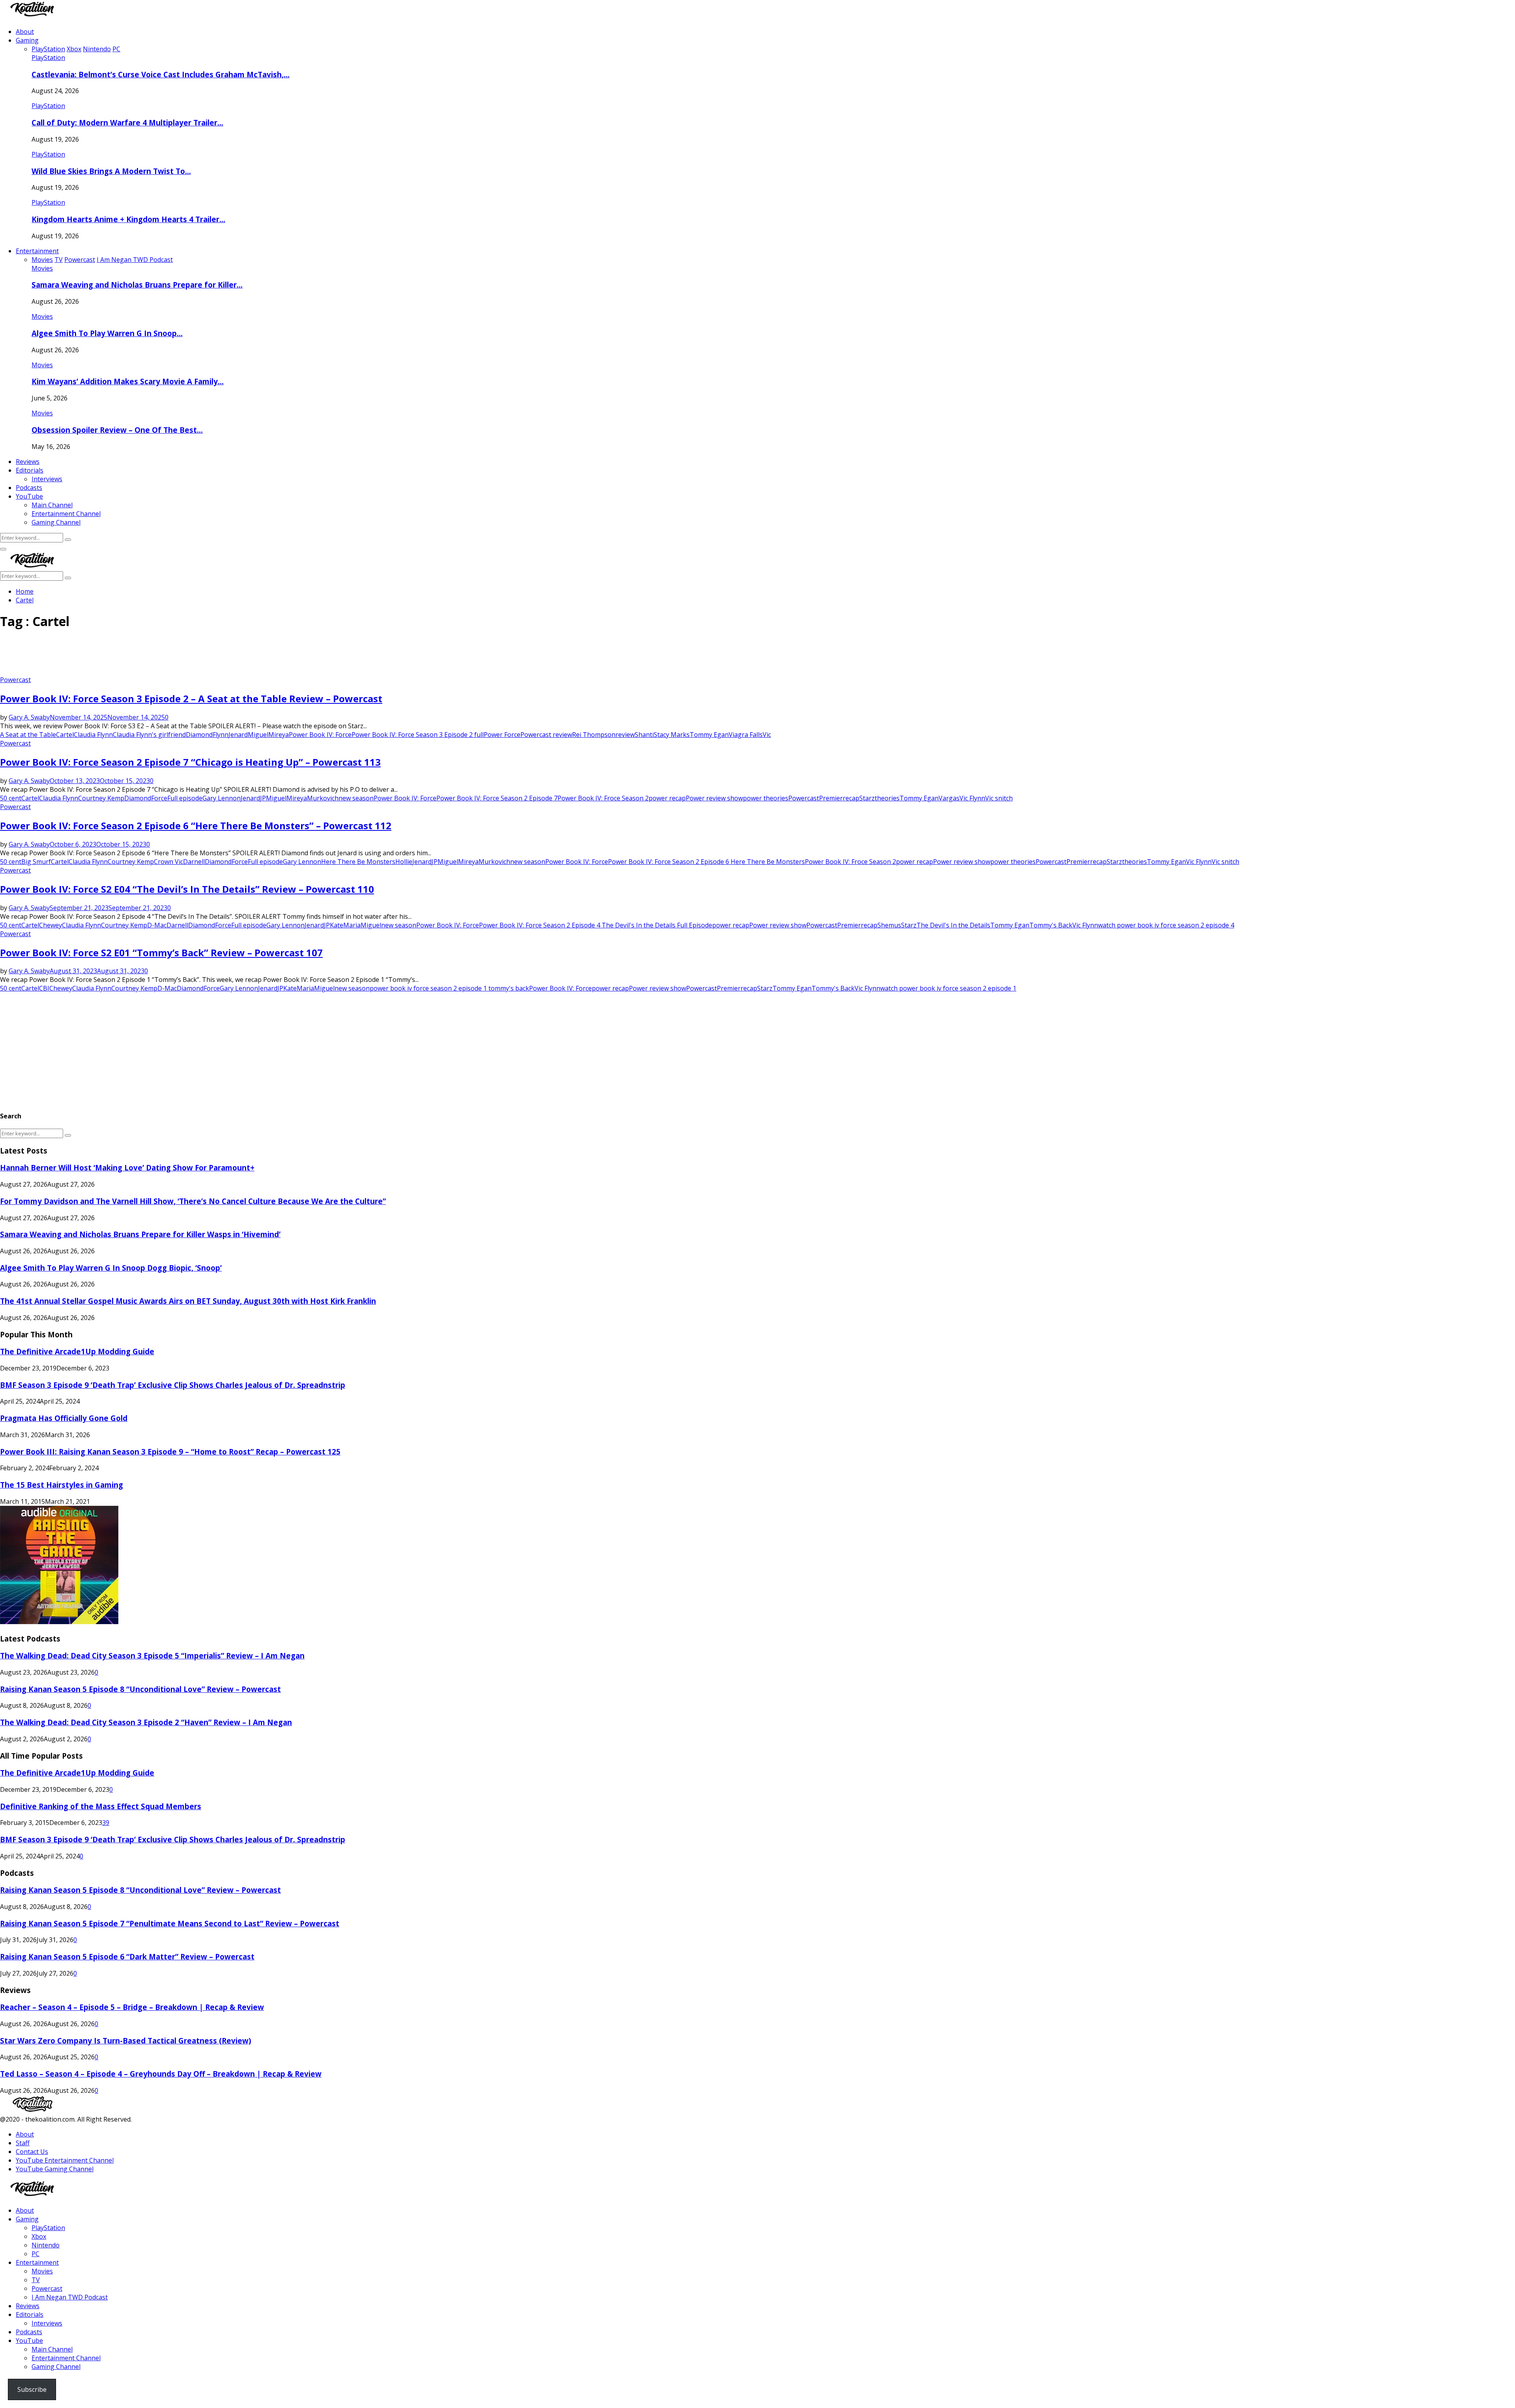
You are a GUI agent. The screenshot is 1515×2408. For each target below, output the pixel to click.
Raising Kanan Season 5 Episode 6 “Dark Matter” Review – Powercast (127, 1956)
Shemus (889, 925)
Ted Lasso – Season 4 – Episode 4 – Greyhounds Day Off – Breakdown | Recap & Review (161, 2074)
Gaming (27, 40)
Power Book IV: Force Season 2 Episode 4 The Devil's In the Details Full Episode (596, 925)
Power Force (502, 735)
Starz (867, 798)
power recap (667, 798)
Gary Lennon (222, 798)
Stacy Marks (672, 735)
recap (851, 798)
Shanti (644, 735)
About (25, 32)
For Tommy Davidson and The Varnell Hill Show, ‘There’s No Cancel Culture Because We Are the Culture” (193, 1201)
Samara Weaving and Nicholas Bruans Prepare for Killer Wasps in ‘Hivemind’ (140, 1234)
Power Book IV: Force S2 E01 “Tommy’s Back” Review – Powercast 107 (161, 953)
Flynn (221, 735)
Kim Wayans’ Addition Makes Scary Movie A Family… (128, 381)
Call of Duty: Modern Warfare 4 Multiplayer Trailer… (127, 122)
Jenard (238, 735)
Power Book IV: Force (320, 735)
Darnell (194, 862)
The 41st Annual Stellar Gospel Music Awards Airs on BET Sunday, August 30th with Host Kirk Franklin (188, 1301)
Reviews (28, 462)
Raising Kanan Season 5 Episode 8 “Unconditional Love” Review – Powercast (140, 1689)
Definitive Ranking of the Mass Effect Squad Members (101, 1806)
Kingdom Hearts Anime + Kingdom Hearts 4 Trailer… (128, 219)
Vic (767, 735)
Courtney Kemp (101, 798)
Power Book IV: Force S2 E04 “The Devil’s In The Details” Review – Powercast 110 (187, 889)
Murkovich (323, 798)
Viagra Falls (746, 735)
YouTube (29, 496)
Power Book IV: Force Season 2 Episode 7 (497, 798)
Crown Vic (168, 862)
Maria (352, 925)
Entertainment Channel (66, 514)
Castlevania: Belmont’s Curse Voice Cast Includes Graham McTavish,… (161, 74)
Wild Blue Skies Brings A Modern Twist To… (111, 171)
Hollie (404, 862)
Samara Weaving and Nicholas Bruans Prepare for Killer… (137, 285)
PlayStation (48, 58)
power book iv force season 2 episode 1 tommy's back (449, 988)
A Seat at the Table (28, 735)
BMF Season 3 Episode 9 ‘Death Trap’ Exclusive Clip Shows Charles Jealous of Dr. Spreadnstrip (173, 1385)
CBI (44, 988)
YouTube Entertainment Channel (65, 2160)
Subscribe (32, 2389)
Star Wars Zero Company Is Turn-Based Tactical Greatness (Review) (126, 2041)
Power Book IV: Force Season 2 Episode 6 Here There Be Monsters (706, 862)
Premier (831, 798)
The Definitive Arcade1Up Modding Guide (77, 1351)
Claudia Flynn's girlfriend (149, 735)
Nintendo (46, 2245)
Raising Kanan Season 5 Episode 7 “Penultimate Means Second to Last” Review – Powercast (170, 1923)
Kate (337, 925)
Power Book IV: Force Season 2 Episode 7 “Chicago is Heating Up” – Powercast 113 (190, 762)
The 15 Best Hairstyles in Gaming (62, 1485)
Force (159, 798)
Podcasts (29, 488)
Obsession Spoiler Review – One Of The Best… (117, 430)
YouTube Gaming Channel (55, 2169)
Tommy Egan (709, 735)
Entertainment (37, 251)
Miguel (258, 735)
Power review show (714, 798)
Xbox (39, 2236)
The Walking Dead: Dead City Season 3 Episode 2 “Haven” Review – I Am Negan (146, 1722)
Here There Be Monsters (358, 862)
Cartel (65, 735)
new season (356, 798)
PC (36, 2254)
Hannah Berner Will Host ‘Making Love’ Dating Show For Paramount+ (127, 1168)
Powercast (15, 680)
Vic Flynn (972, 798)
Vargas (949, 798)
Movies (42, 268)
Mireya (279, 735)
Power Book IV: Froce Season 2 (603, 798)
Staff (23, 2143)
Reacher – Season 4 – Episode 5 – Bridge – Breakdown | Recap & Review (132, 2007)
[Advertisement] (144, 656)
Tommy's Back (1051, 925)
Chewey (50, 925)
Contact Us (32, 2152)
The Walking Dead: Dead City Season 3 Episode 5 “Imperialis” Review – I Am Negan (152, 1655)
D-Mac (157, 925)
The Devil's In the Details (953, 925)
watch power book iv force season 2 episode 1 (948, 988)
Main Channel (52, 505)
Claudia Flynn (93, 735)
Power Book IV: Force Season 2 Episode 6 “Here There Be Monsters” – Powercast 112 (196, 825)
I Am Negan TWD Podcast (70, 2297)
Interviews (47, 479)
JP (263, 798)
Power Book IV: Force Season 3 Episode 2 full (418, 735)
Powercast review (546, 735)
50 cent (11, 798)
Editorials (30, 470)
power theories (766, 798)
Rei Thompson (594, 735)
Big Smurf (36, 862)
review (625, 735)
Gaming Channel (56, 522)
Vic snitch (999, 798)
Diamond (199, 735)
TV (36, 2280)
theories (887, 798)
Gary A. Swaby (29, 717)
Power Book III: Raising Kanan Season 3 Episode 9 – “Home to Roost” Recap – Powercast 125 (170, 1452)
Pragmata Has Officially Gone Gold (64, 1418)
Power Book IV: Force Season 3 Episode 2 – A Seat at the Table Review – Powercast (191, 698)
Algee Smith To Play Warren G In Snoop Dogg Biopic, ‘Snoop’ (111, 1268)
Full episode (185, 798)
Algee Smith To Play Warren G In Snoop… (107, 333)
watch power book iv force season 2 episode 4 (1166, 925)
